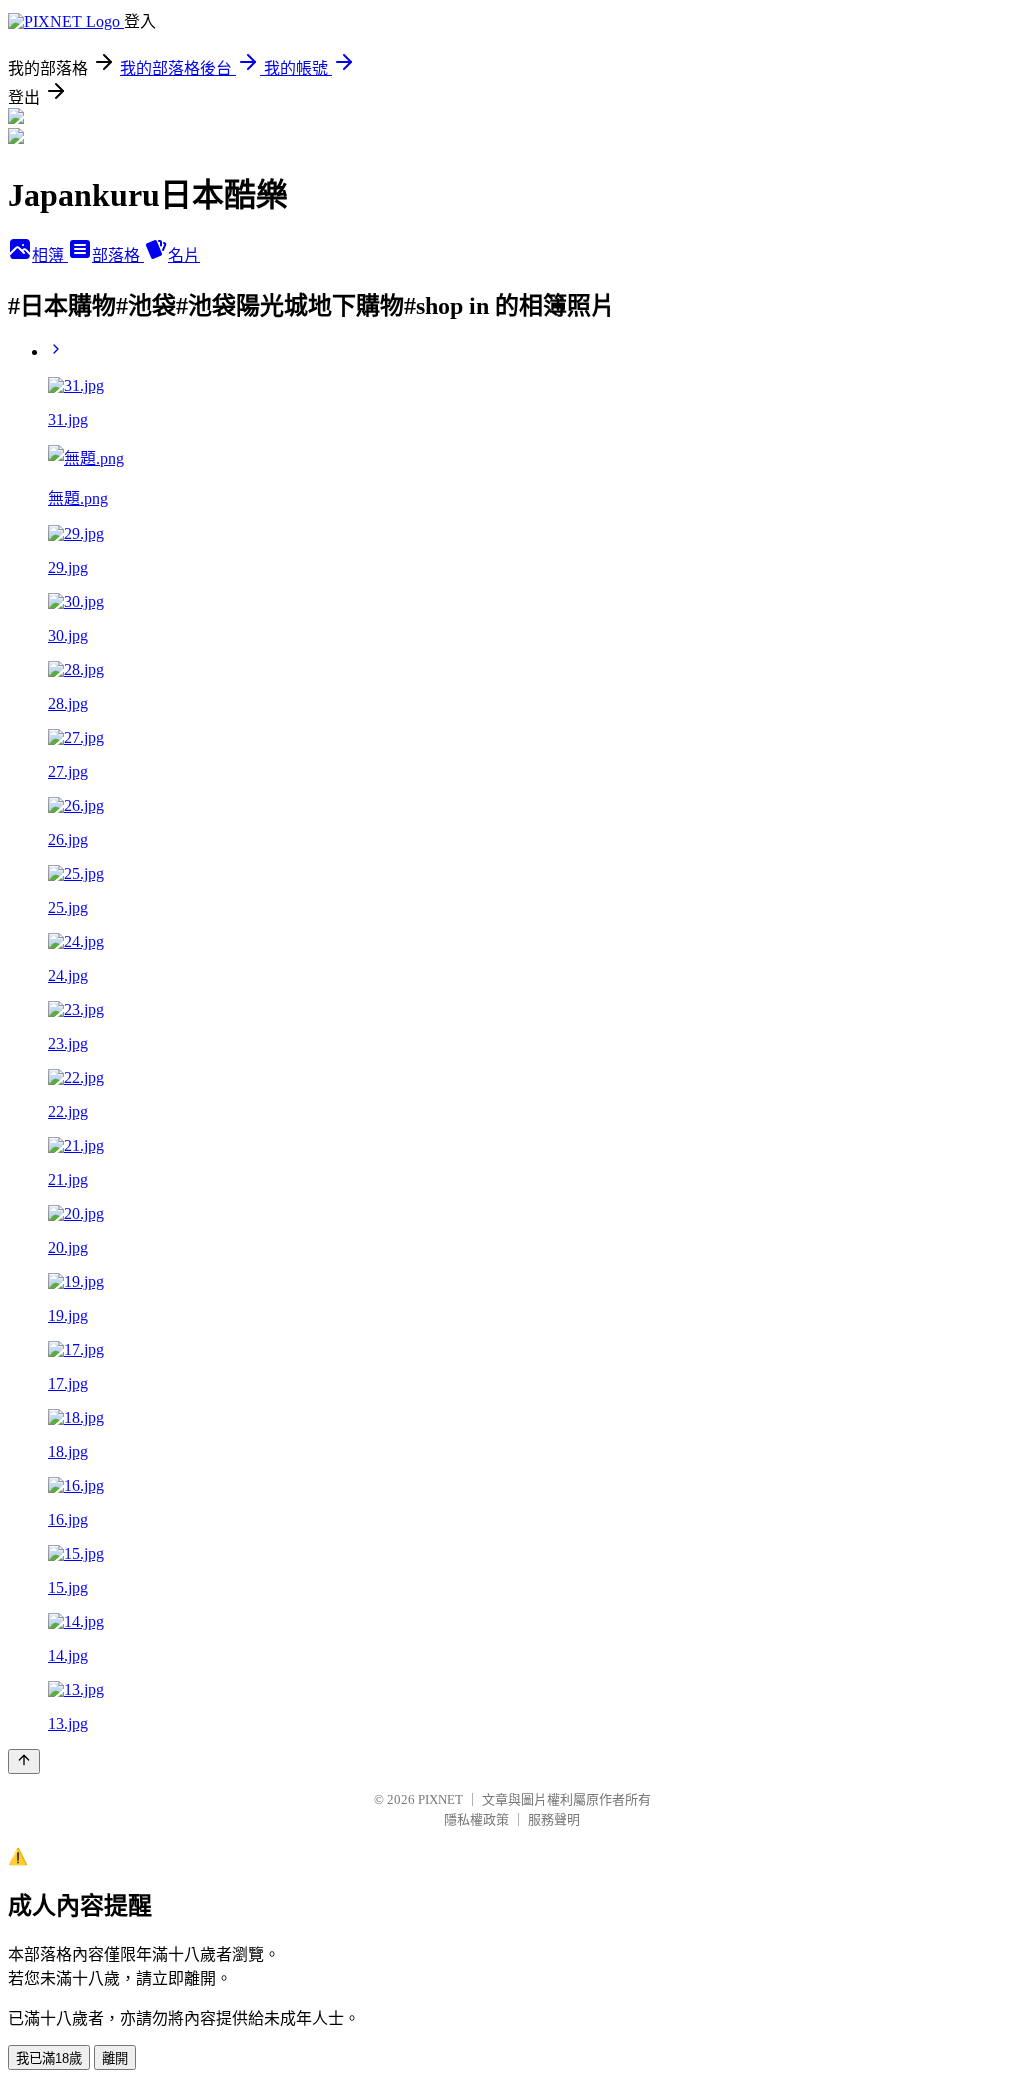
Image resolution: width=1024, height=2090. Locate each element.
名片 (184, 255)
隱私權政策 (476, 1819)
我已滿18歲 (49, 2058)
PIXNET (440, 1799)
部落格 (118, 255)
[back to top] (24, 1761)
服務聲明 (554, 1819)
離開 (115, 2058)
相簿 (50, 255)
